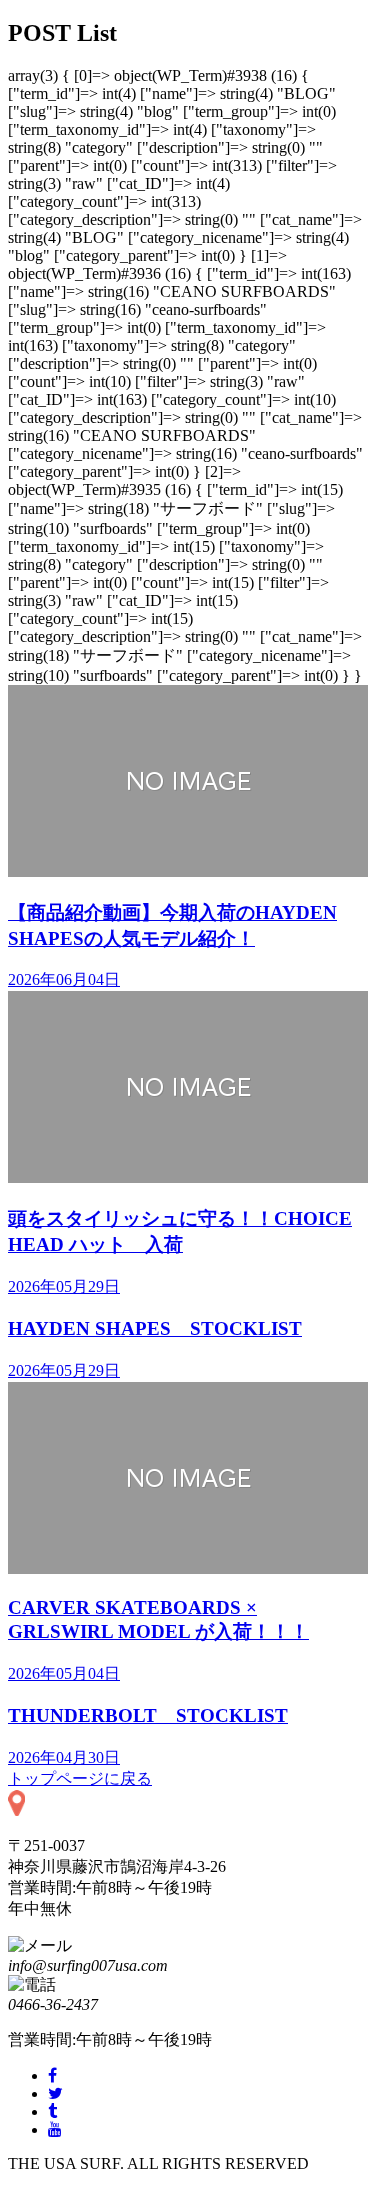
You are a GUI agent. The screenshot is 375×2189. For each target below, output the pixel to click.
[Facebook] (52, 2075)
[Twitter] (55, 2093)
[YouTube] (55, 2129)
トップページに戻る (80, 1778)
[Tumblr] (52, 2111)
